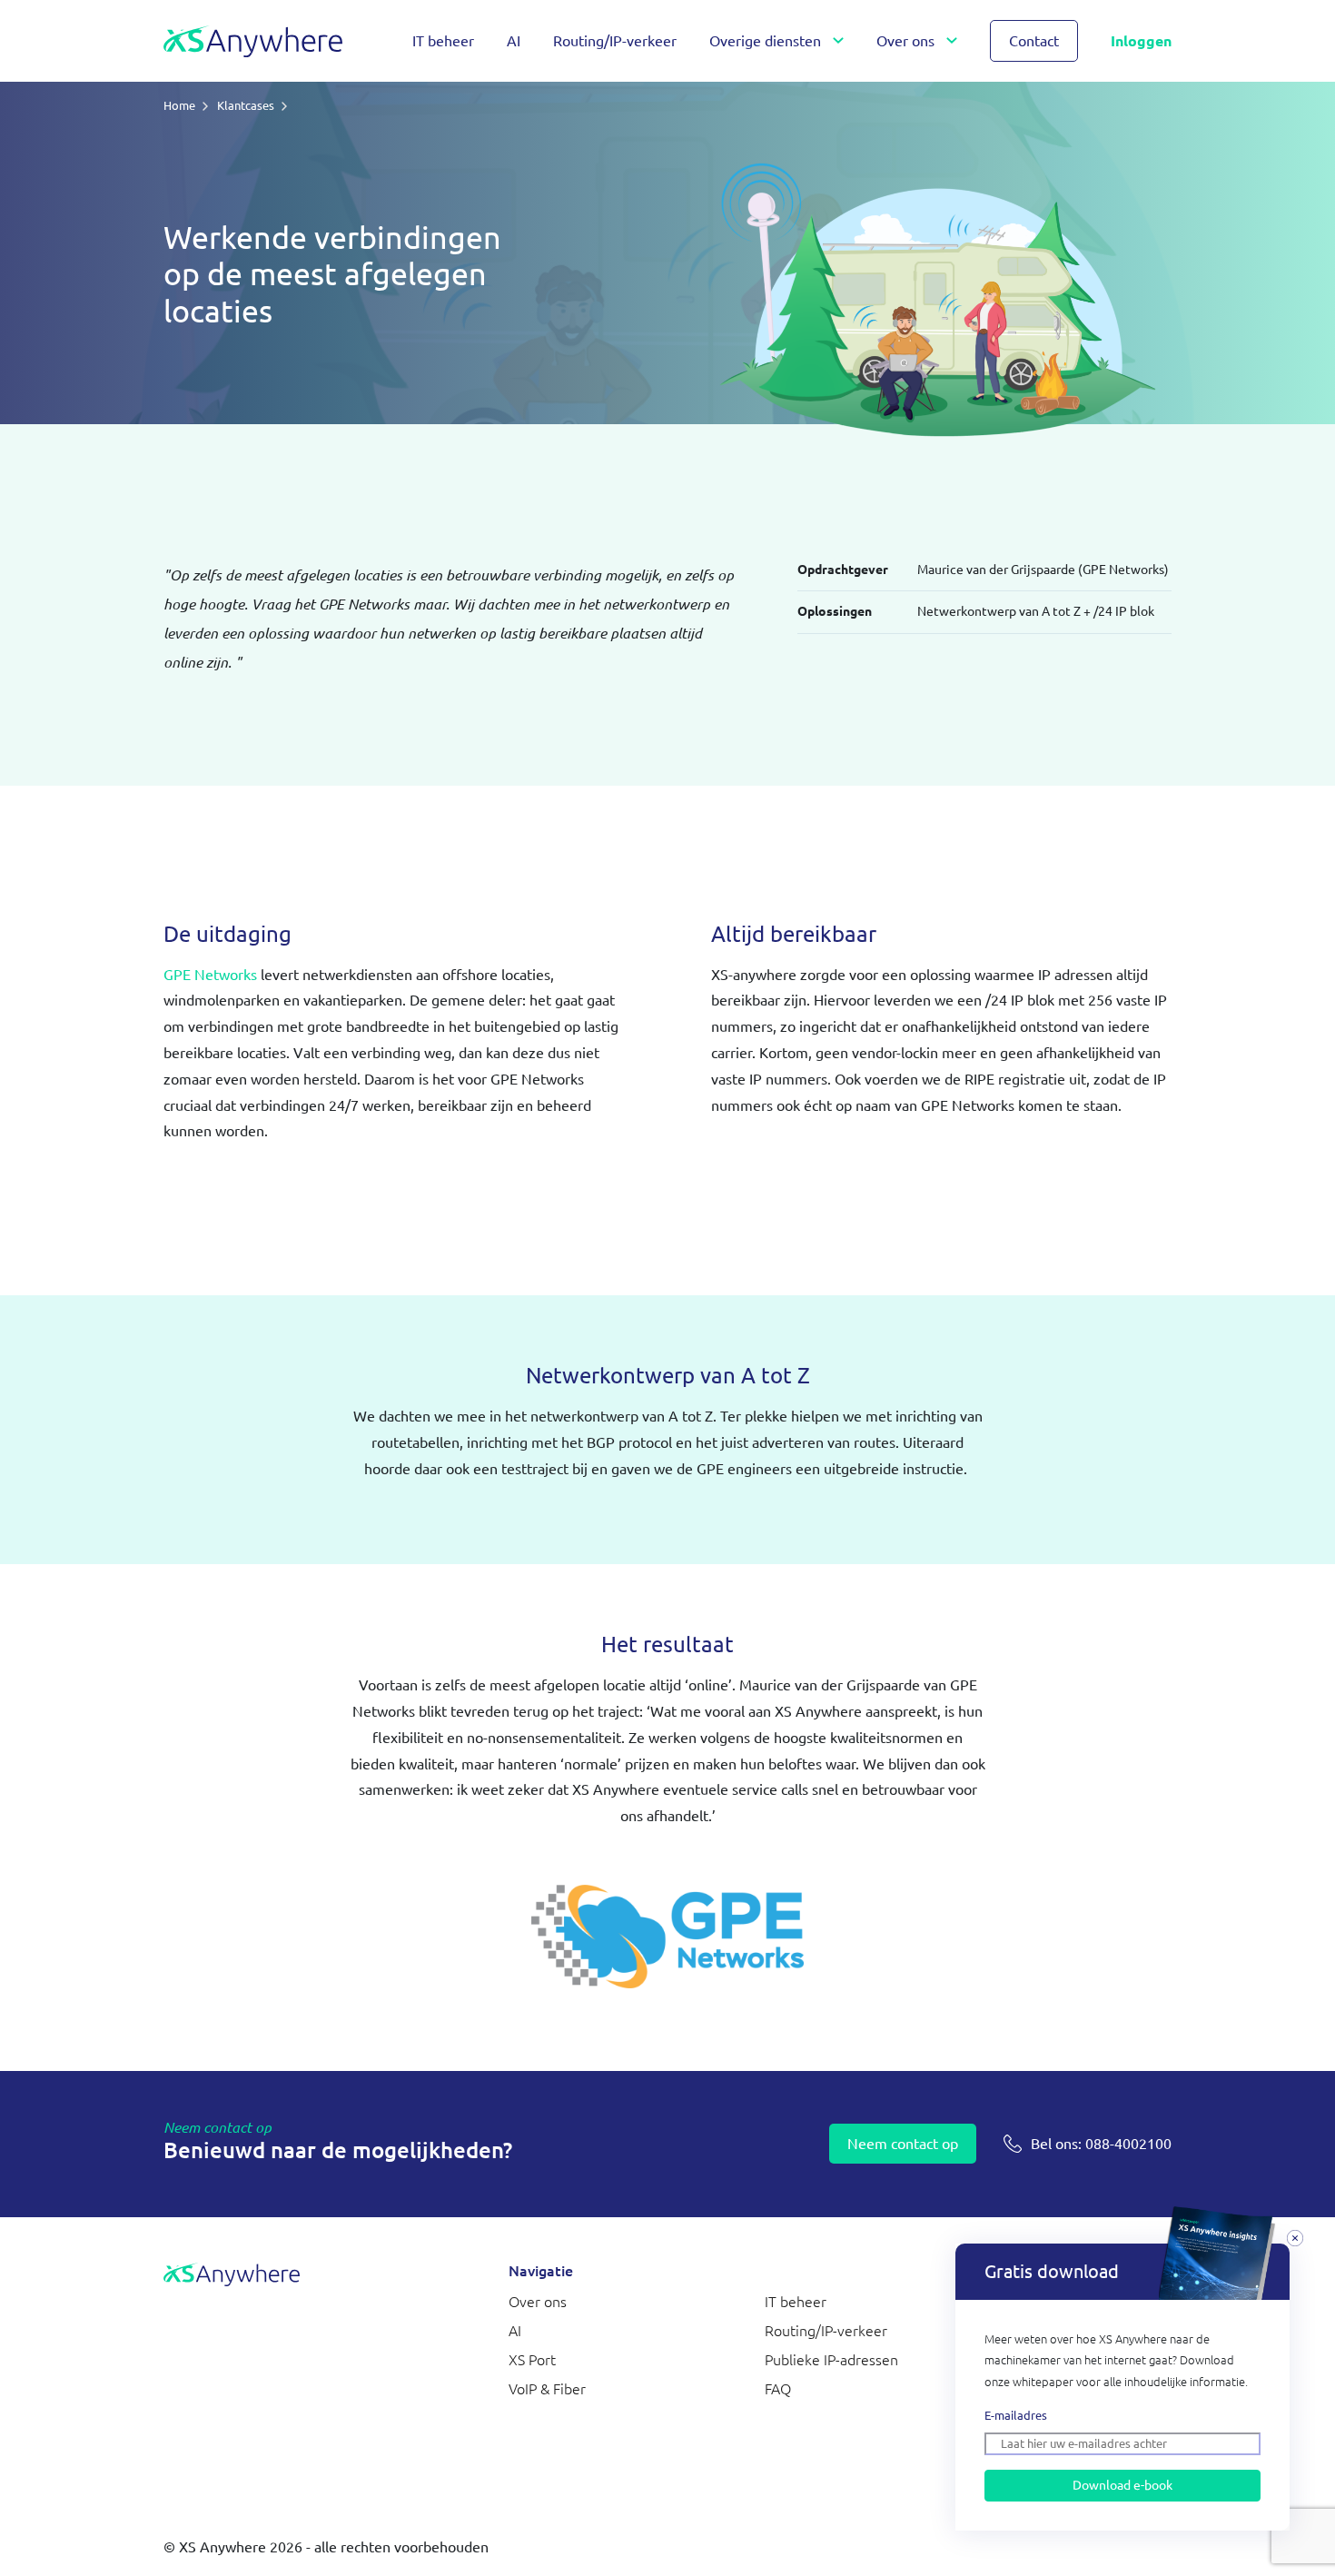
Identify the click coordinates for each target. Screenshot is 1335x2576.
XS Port (532, 2360)
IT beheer (443, 41)
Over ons (905, 41)
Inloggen (1141, 41)
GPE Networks (210, 975)
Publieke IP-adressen (831, 2360)
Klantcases (246, 105)
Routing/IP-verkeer (615, 41)
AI (514, 41)
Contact (1034, 41)
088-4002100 (1101, 2144)
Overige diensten (765, 41)
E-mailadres (1016, 2415)
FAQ (778, 2389)
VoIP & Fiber (547, 2389)
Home (179, 105)
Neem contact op (903, 2144)
